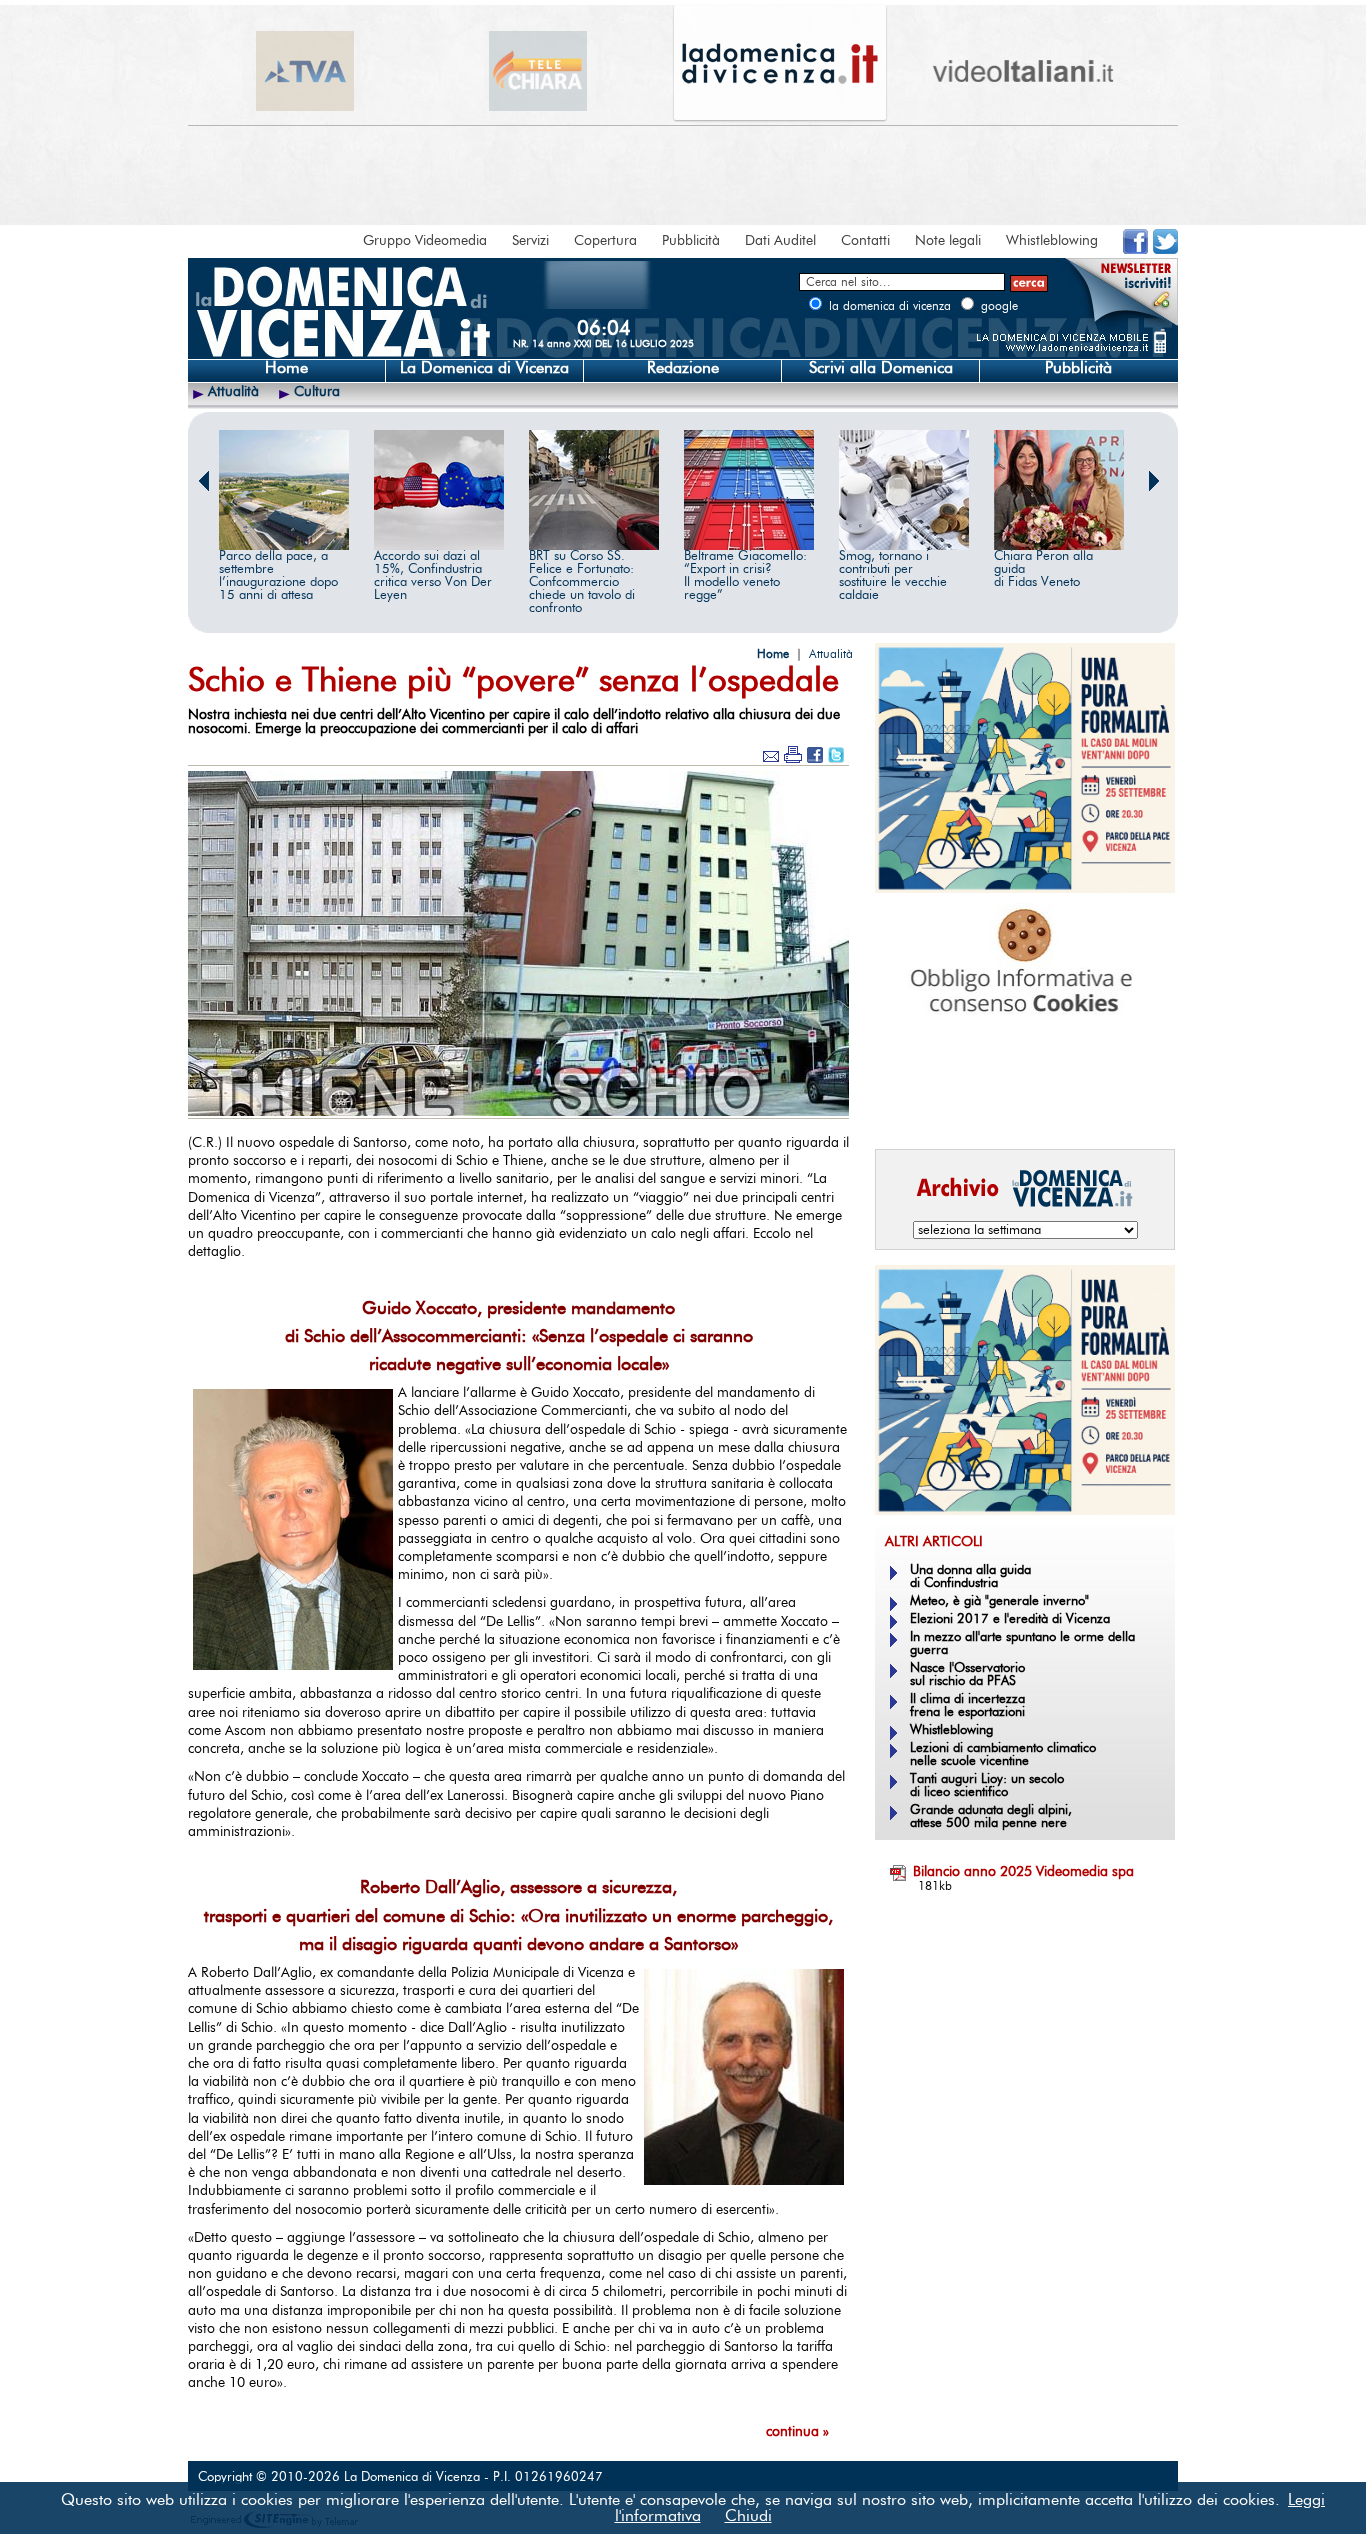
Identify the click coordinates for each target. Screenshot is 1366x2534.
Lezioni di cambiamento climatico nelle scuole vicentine (1003, 1755)
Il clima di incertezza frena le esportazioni (967, 1706)
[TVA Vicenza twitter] (1165, 250)
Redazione (683, 368)
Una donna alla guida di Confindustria (970, 1577)
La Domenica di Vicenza (484, 368)
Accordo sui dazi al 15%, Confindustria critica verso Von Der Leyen (433, 576)
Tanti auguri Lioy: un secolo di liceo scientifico (987, 1786)
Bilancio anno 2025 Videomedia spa (1023, 1872)
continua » (797, 2432)
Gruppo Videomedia (425, 241)
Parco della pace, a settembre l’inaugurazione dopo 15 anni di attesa (278, 576)
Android (908, 1106)
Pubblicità (691, 241)
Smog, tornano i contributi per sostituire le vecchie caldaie (893, 576)
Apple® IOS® (1020, 1106)
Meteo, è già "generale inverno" (999, 1601)
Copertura (605, 241)
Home (286, 368)
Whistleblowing (1052, 241)
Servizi (530, 241)
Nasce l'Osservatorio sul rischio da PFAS (967, 1675)
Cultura (317, 392)
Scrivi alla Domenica (881, 368)
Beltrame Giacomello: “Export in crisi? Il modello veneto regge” (745, 576)
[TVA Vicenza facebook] (1135, 250)
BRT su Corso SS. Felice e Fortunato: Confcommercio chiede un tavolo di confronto (582, 582)
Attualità (233, 392)
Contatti (865, 241)
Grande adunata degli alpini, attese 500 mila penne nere (991, 1817)
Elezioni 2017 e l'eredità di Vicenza (1010, 1619)
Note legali (948, 241)
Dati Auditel (780, 241)
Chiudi (748, 2516)
